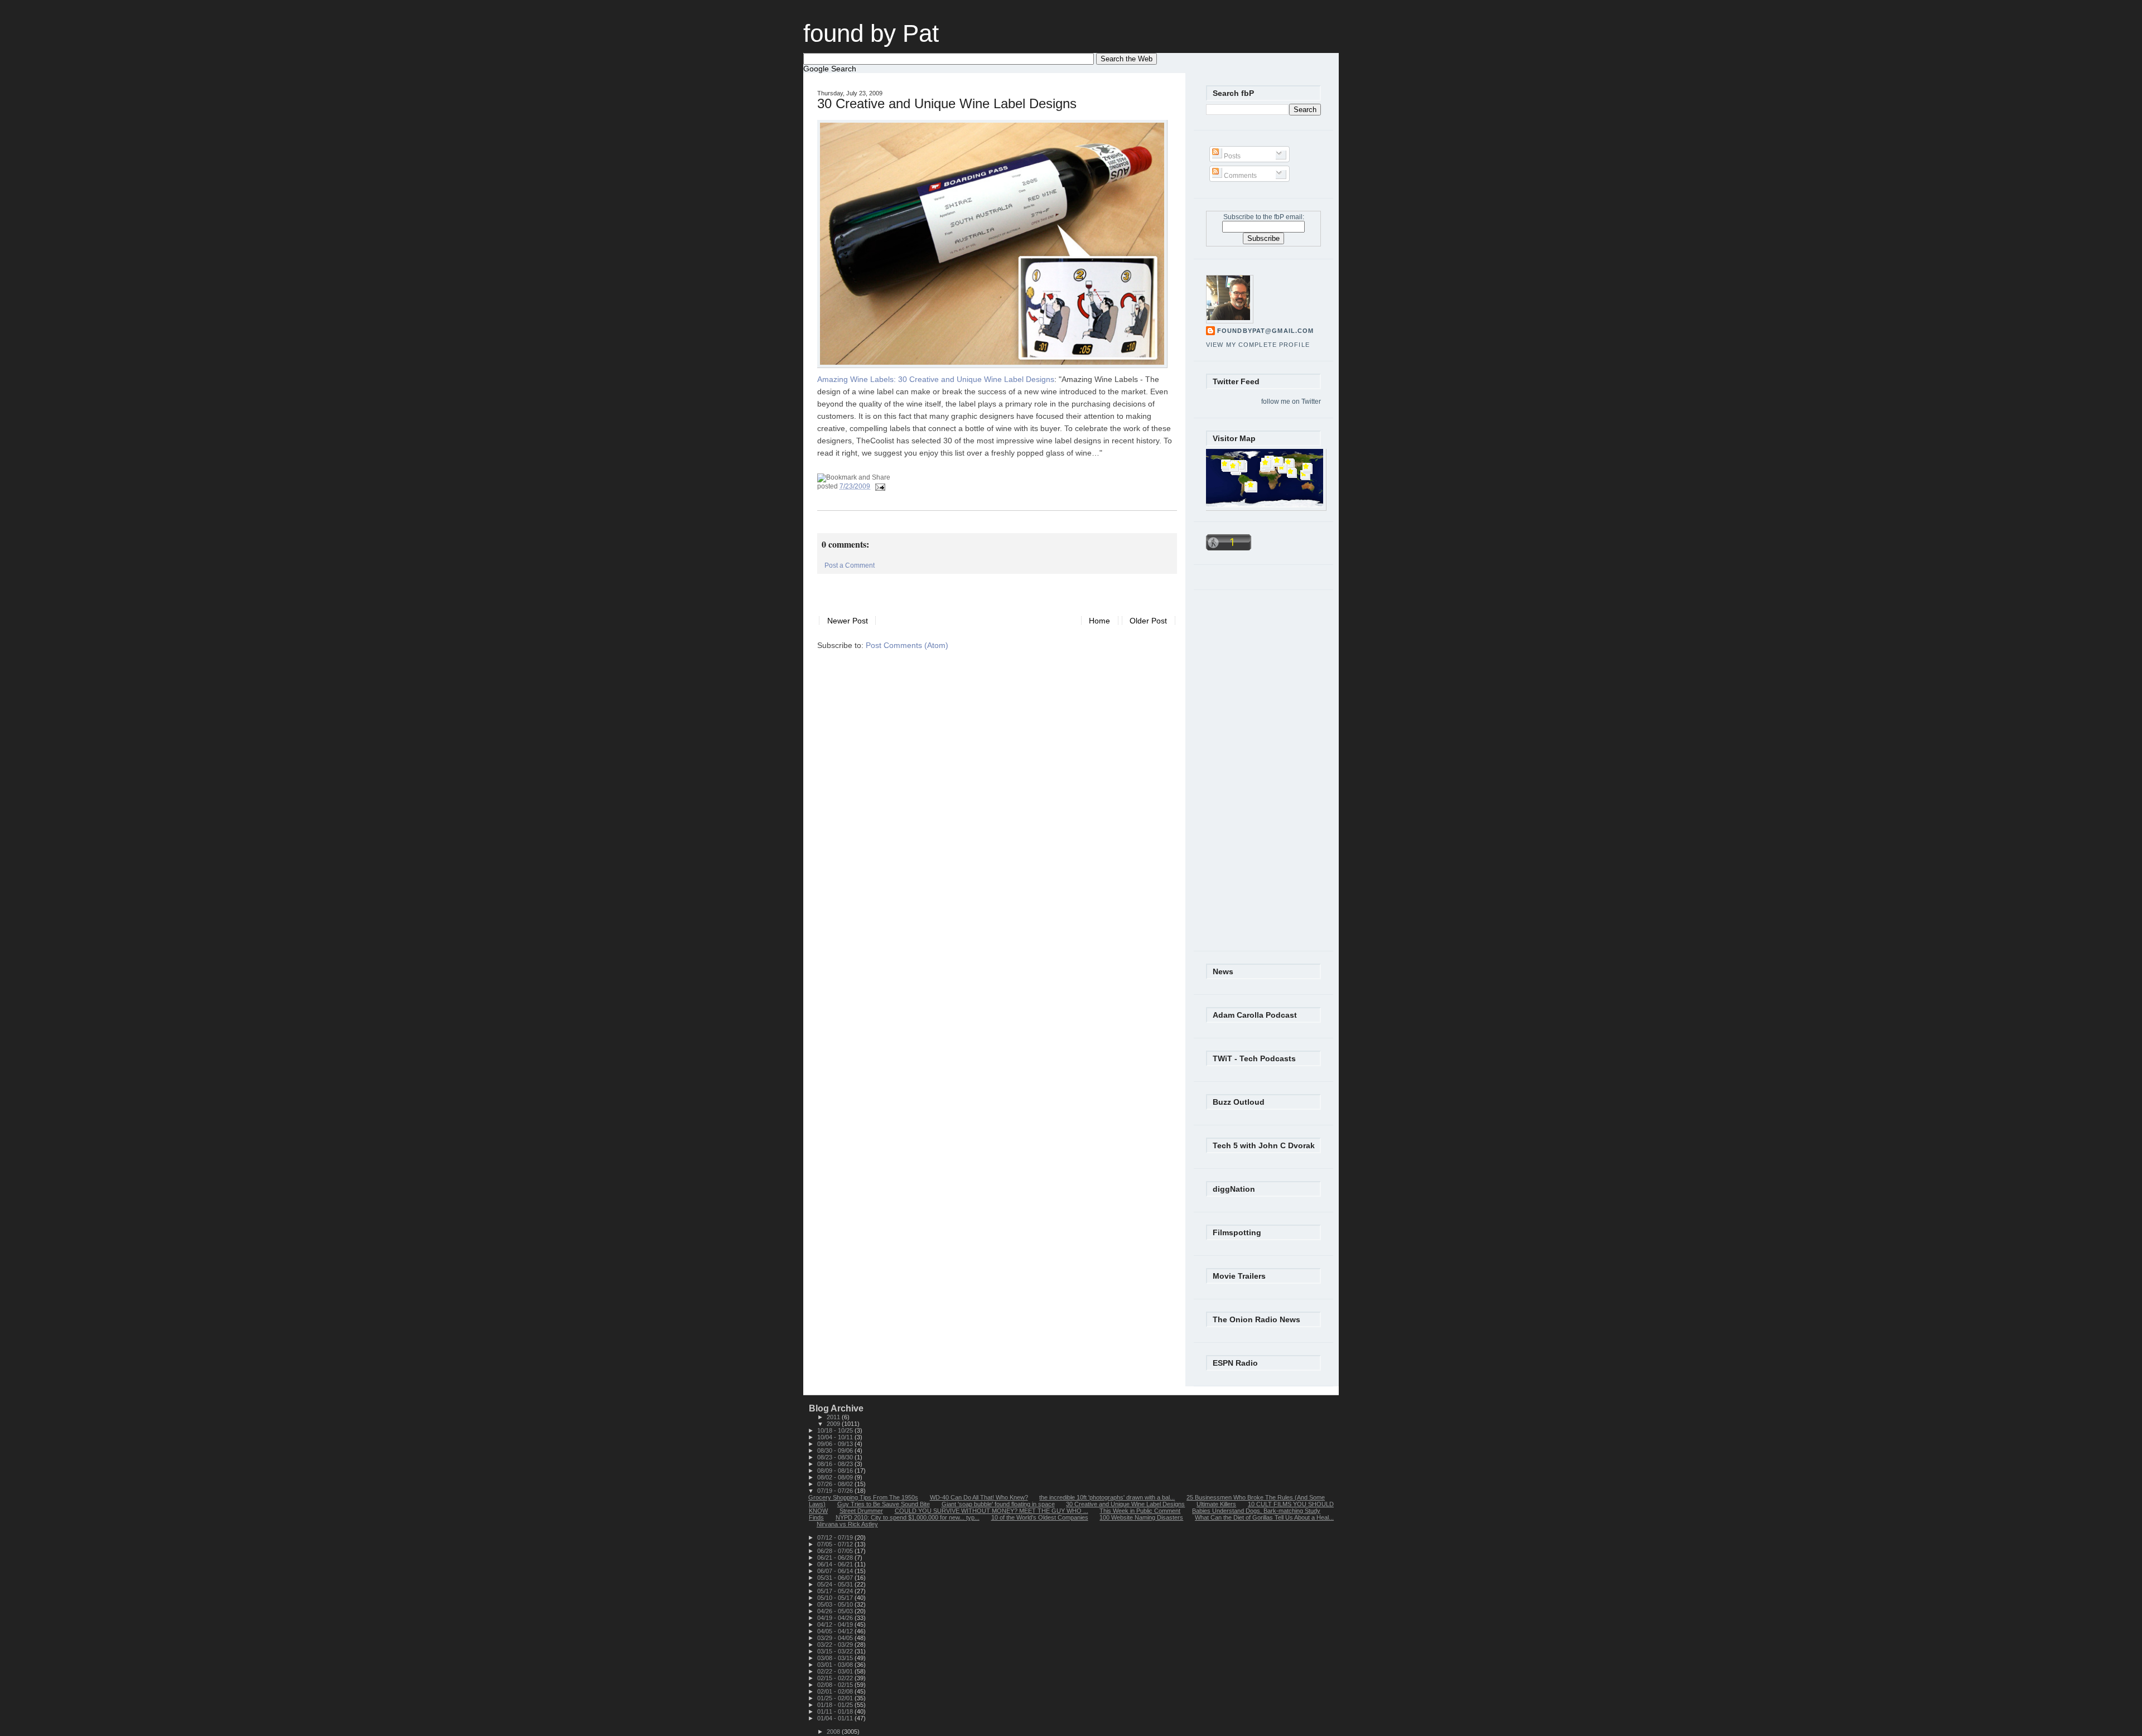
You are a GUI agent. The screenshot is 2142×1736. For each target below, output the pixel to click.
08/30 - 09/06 (836, 1450)
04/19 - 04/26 (836, 1618)
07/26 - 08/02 (836, 1484)
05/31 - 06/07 (836, 1578)
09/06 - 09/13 (836, 1444)
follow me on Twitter (1291, 402)
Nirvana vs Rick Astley (847, 1524)
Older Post (1148, 620)
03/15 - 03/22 (836, 1651)
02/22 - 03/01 (836, 1671)
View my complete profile (1258, 345)
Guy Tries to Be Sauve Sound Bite (884, 1504)
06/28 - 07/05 (836, 1551)
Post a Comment (850, 565)
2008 (834, 1732)
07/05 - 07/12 (836, 1544)
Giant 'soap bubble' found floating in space (998, 1504)
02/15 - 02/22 (836, 1678)
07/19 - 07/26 (836, 1491)
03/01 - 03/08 (836, 1665)
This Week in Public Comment (1140, 1511)
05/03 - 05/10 (836, 1604)
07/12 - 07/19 (836, 1537)
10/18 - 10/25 (836, 1430)
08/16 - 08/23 (836, 1464)
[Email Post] (879, 486)
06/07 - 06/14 (836, 1571)
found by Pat (871, 33)
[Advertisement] (948, 591)
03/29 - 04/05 (836, 1638)
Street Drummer (861, 1511)
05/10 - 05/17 (836, 1598)
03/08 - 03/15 (836, 1658)
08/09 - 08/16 (836, 1471)
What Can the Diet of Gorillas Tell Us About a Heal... (1264, 1517)
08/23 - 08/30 (836, 1457)
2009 (834, 1424)
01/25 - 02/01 (836, 1698)
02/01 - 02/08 (836, 1691)
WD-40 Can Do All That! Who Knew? (979, 1497)
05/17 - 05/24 (836, 1591)
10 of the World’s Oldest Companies (1040, 1517)
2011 (834, 1417)
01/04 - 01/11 (836, 1718)
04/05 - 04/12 (836, 1631)
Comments (1239, 176)
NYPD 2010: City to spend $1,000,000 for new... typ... (908, 1517)
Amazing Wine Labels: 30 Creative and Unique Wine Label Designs (936, 379)
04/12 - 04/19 (836, 1624)
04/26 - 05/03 (836, 1611)
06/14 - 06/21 (836, 1564)
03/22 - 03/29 (836, 1645)
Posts (1231, 156)
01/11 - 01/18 (836, 1711)
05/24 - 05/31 (836, 1584)
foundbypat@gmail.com (1265, 331)
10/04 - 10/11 (836, 1437)
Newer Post (848, 620)
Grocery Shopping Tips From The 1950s (863, 1497)
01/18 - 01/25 (836, 1705)
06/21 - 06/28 (836, 1558)
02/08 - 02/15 (836, 1685)
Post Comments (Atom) (907, 645)
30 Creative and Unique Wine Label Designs (947, 104)
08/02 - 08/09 (836, 1477)
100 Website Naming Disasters (1141, 1517)
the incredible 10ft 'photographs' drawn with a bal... (1107, 1497)
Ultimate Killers (1216, 1504)
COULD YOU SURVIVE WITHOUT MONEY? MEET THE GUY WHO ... (992, 1511)
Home (1099, 620)
